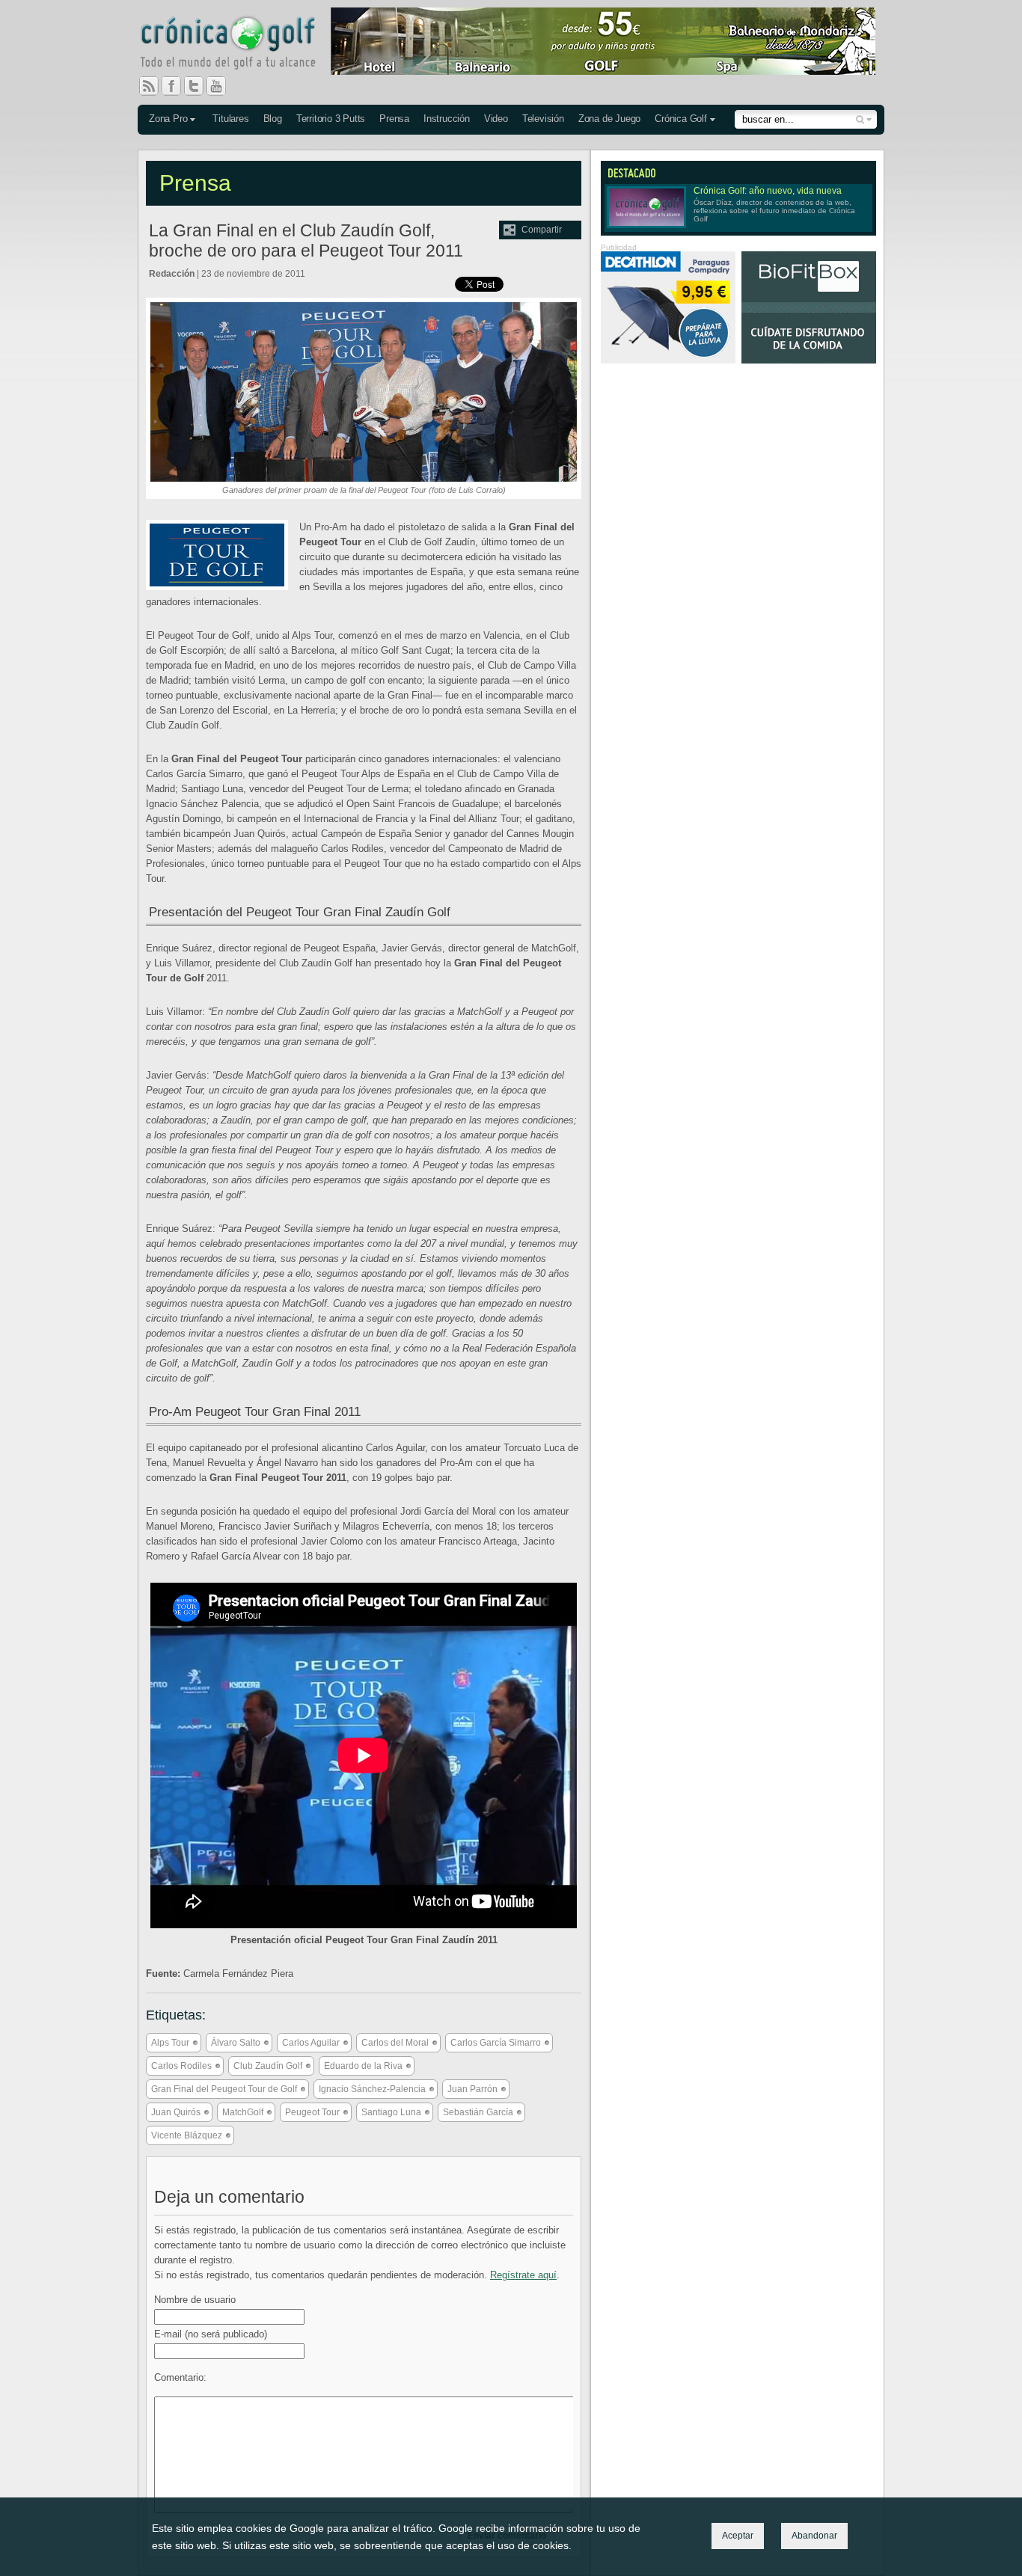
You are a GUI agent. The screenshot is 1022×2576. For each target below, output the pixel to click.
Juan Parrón (472, 2089)
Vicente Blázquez (187, 2135)
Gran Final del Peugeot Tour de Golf (224, 2089)
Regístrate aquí (523, 2275)
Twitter (200, 86)
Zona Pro (168, 119)
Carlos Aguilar (311, 2043)
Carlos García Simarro (496, 2043)
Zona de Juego (609, 119)
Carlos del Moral (395, 2043)
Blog (273, 119)
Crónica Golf (681, 119)
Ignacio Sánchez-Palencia (372, 2089)
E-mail (211, 2334)
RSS (149, 86)
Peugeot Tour (312, 2112)
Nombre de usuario (195, 2300)
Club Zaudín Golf (268, 2066)
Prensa (394, 119)
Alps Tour (170, 2043)
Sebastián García (478, 2112)
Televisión (543, 119)
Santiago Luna (391, 2112)
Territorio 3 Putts (331, 119)
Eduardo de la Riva (363, 2066)
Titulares (230, 119)
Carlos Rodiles (181, 2066)
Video (496, 119)
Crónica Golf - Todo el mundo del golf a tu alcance (239, 45)
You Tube (222, 86)
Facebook (177, 86)
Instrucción (447, 119)
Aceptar (738, 2536)
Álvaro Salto (236, 2043)
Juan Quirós (176, 2112)
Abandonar (814, 2536)
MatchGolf (243, 2112)
